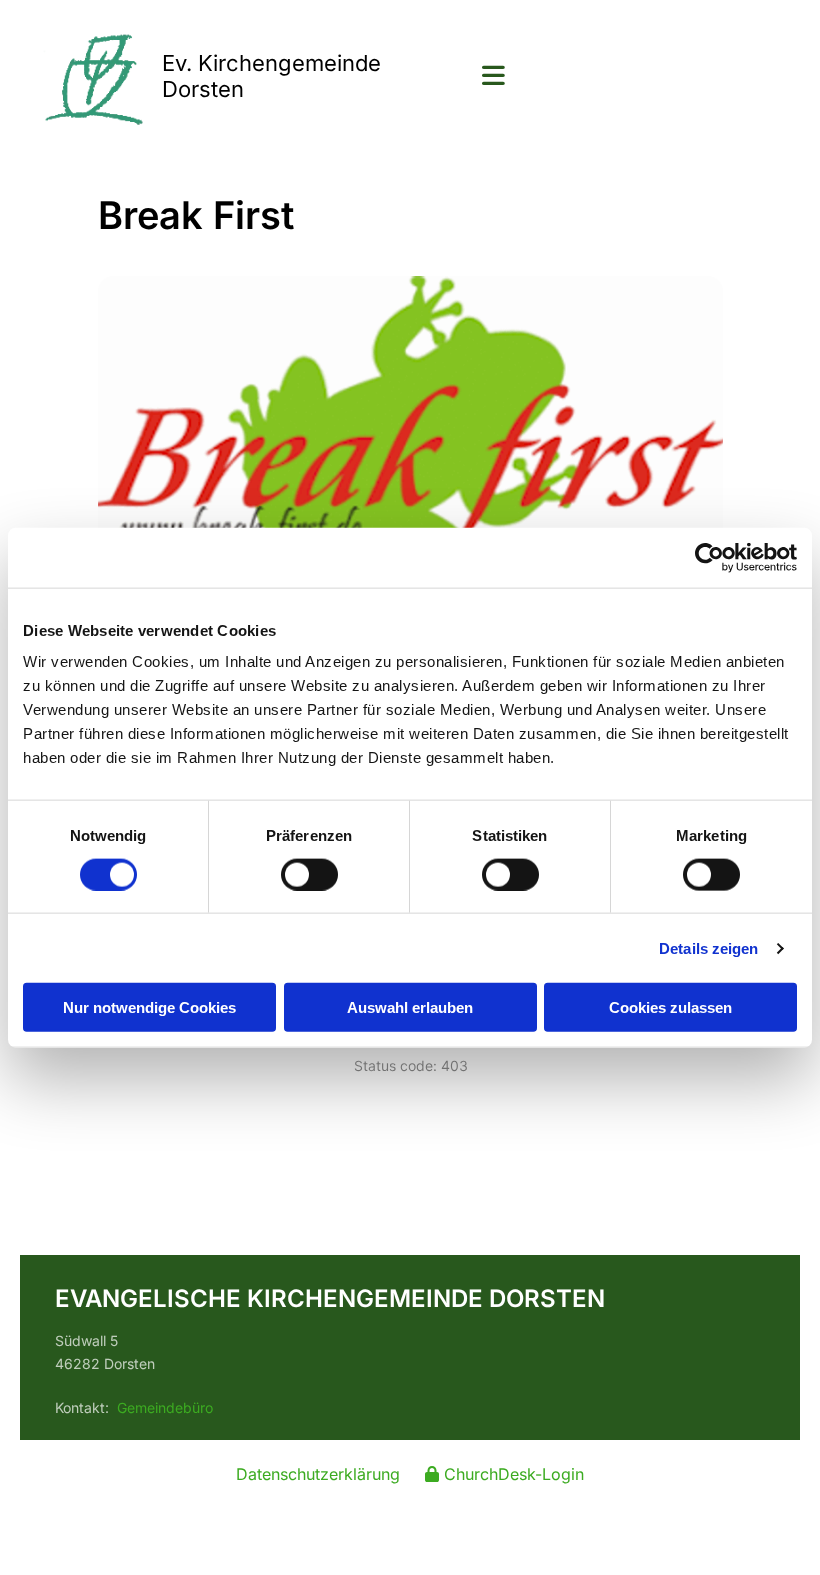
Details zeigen (708, 947)
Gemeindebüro (165, 1407)
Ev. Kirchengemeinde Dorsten (271, 76)
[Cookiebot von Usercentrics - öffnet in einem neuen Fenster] (709, 557)
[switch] (309, 874)
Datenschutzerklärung (318, 1474)
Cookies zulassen (670, 1007)
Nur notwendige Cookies (149, 1007)
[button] (618, 77)
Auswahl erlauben (410, 1007)
